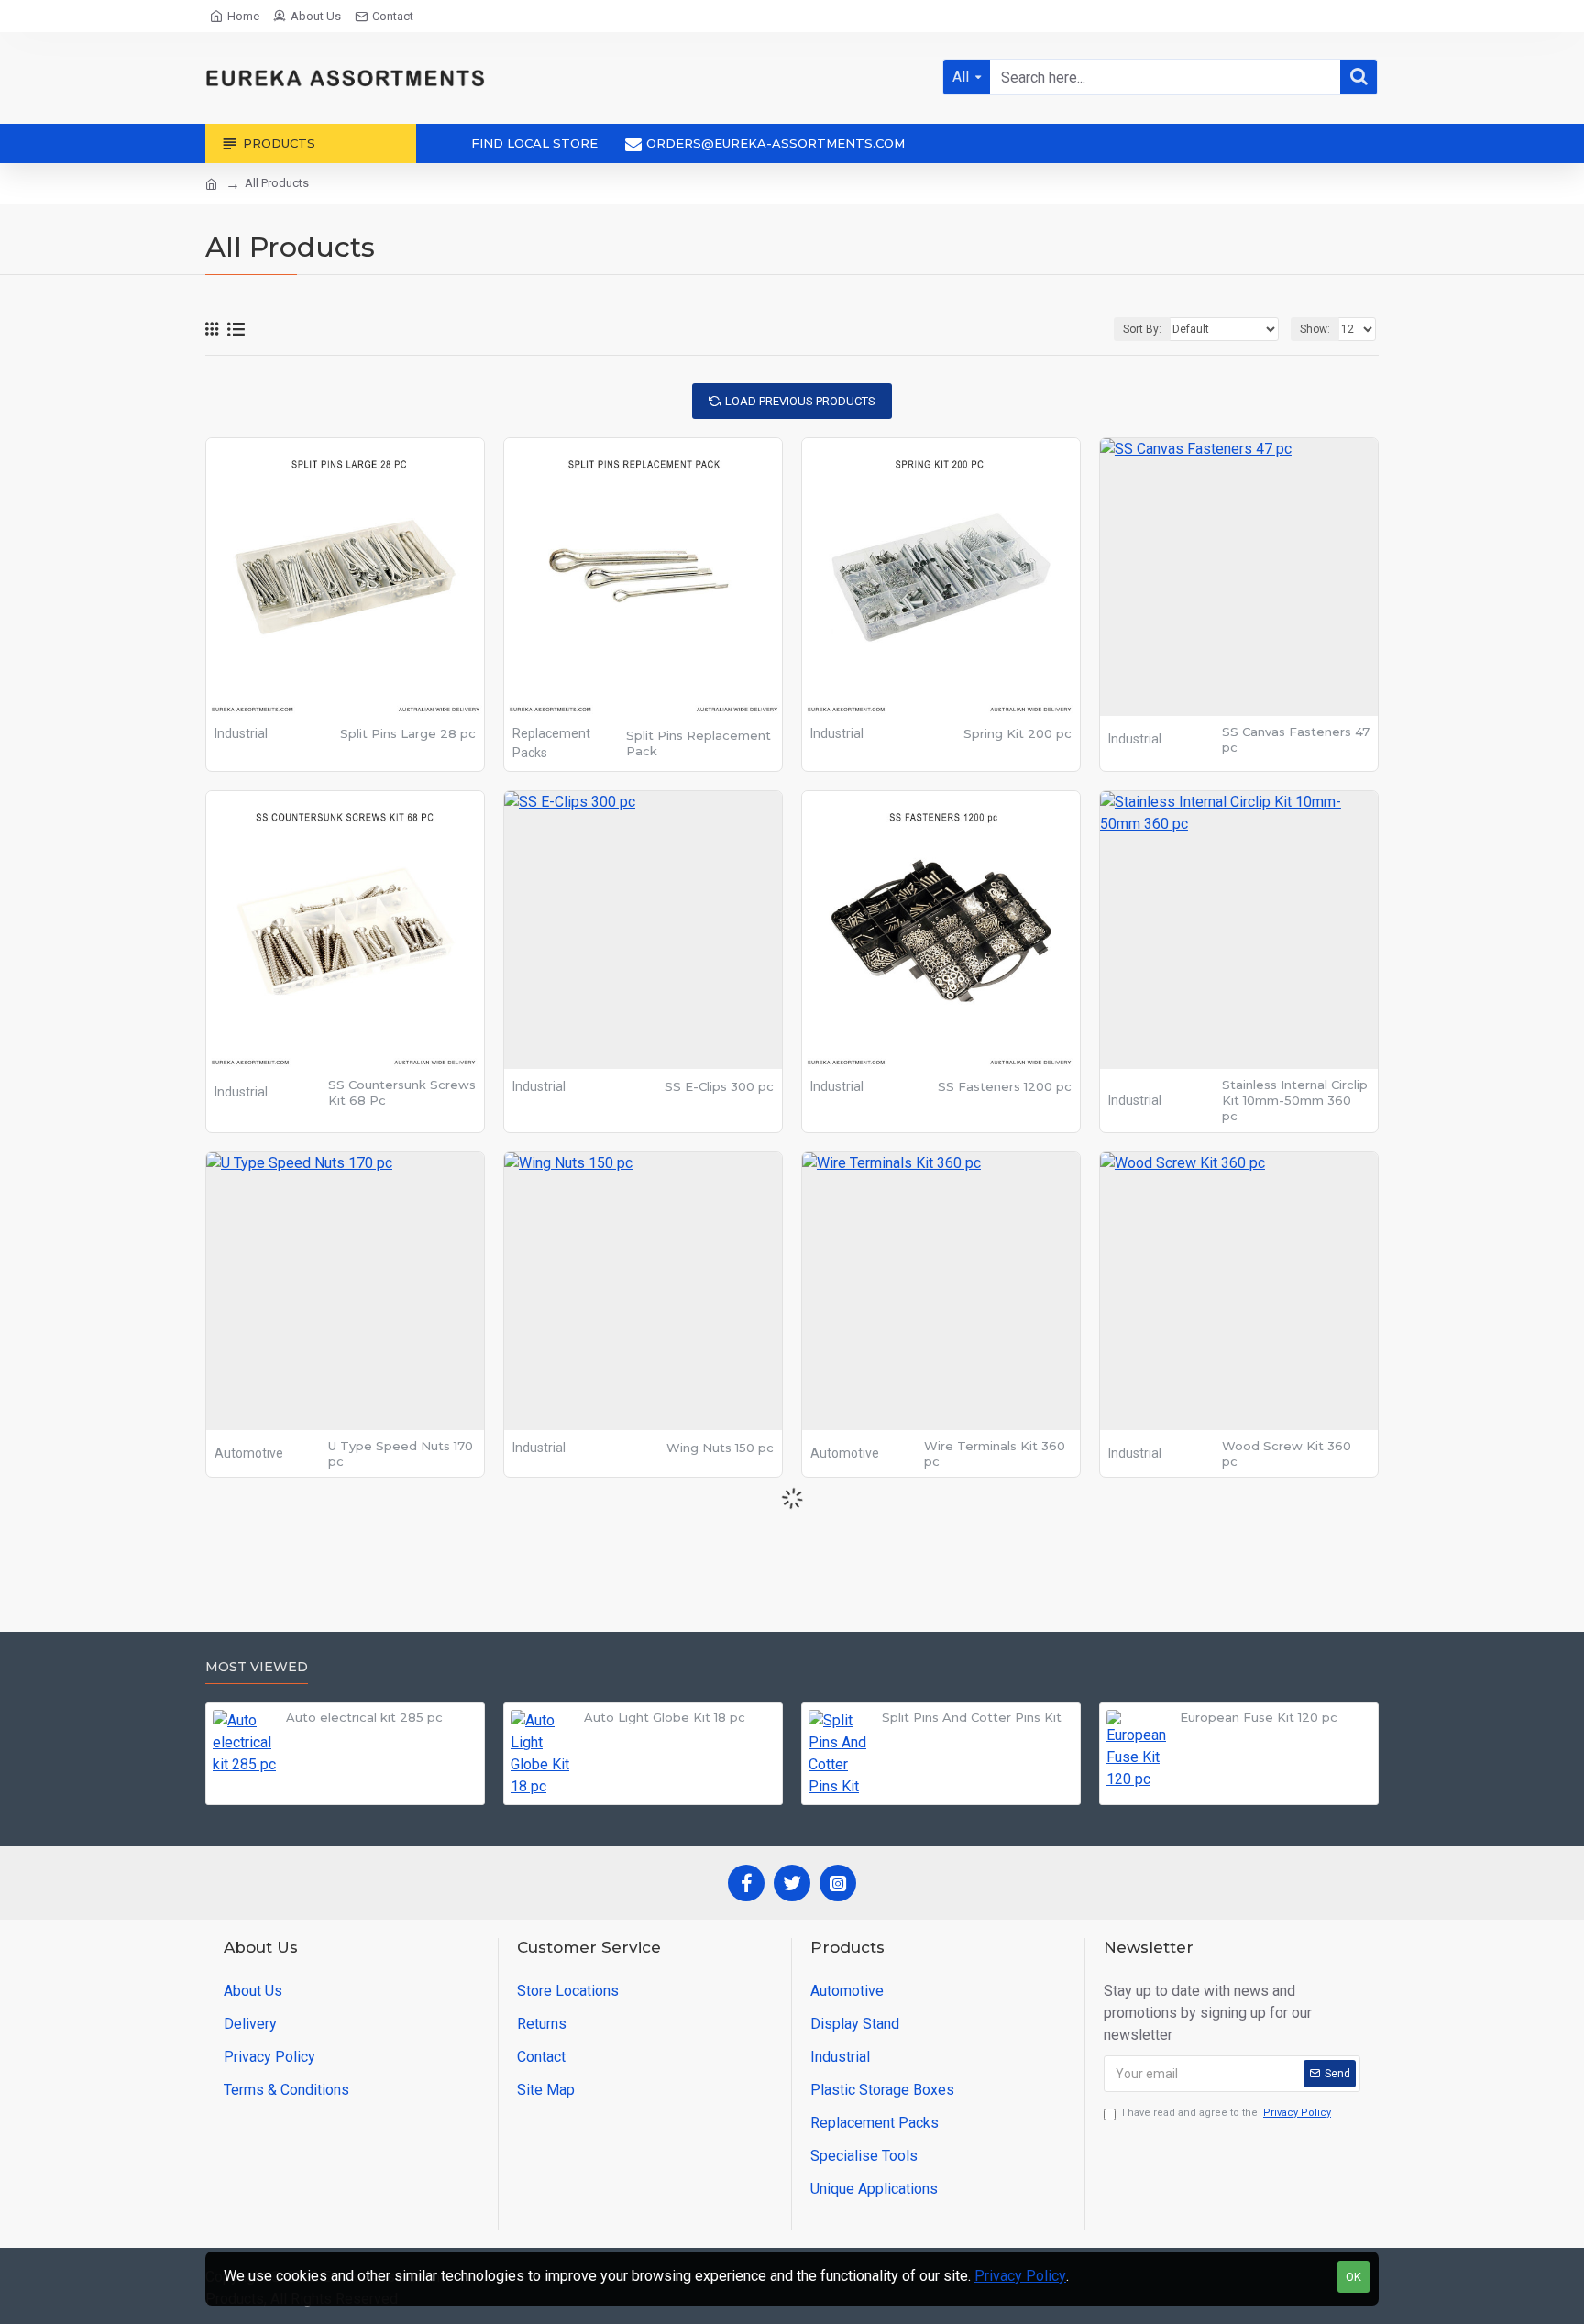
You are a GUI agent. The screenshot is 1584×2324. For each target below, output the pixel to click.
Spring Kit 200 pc (1017, 733)
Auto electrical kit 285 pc (364, 1717)
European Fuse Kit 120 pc (1259, 1717)
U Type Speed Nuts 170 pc (401, 1454)
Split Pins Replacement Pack (698, 743)
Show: (1315, 329)
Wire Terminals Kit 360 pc (995, 1454)
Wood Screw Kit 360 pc (1287, 1454)
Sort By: (1142, 329)
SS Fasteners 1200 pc (1005, 1086)
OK (1353, 2277)
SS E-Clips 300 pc (719, 1086)
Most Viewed (257, 1667)
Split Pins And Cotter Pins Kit (972, 1717)
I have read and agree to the (1226, 2113)
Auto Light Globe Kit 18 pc (665, 1717)
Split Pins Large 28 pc (408, 733)
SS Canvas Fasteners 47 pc (1296, 739)
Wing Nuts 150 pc (720, 1448)
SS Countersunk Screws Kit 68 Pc (402, 1092)
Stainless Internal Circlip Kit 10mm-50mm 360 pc (1295, 1100)
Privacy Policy (1020, 2276)
